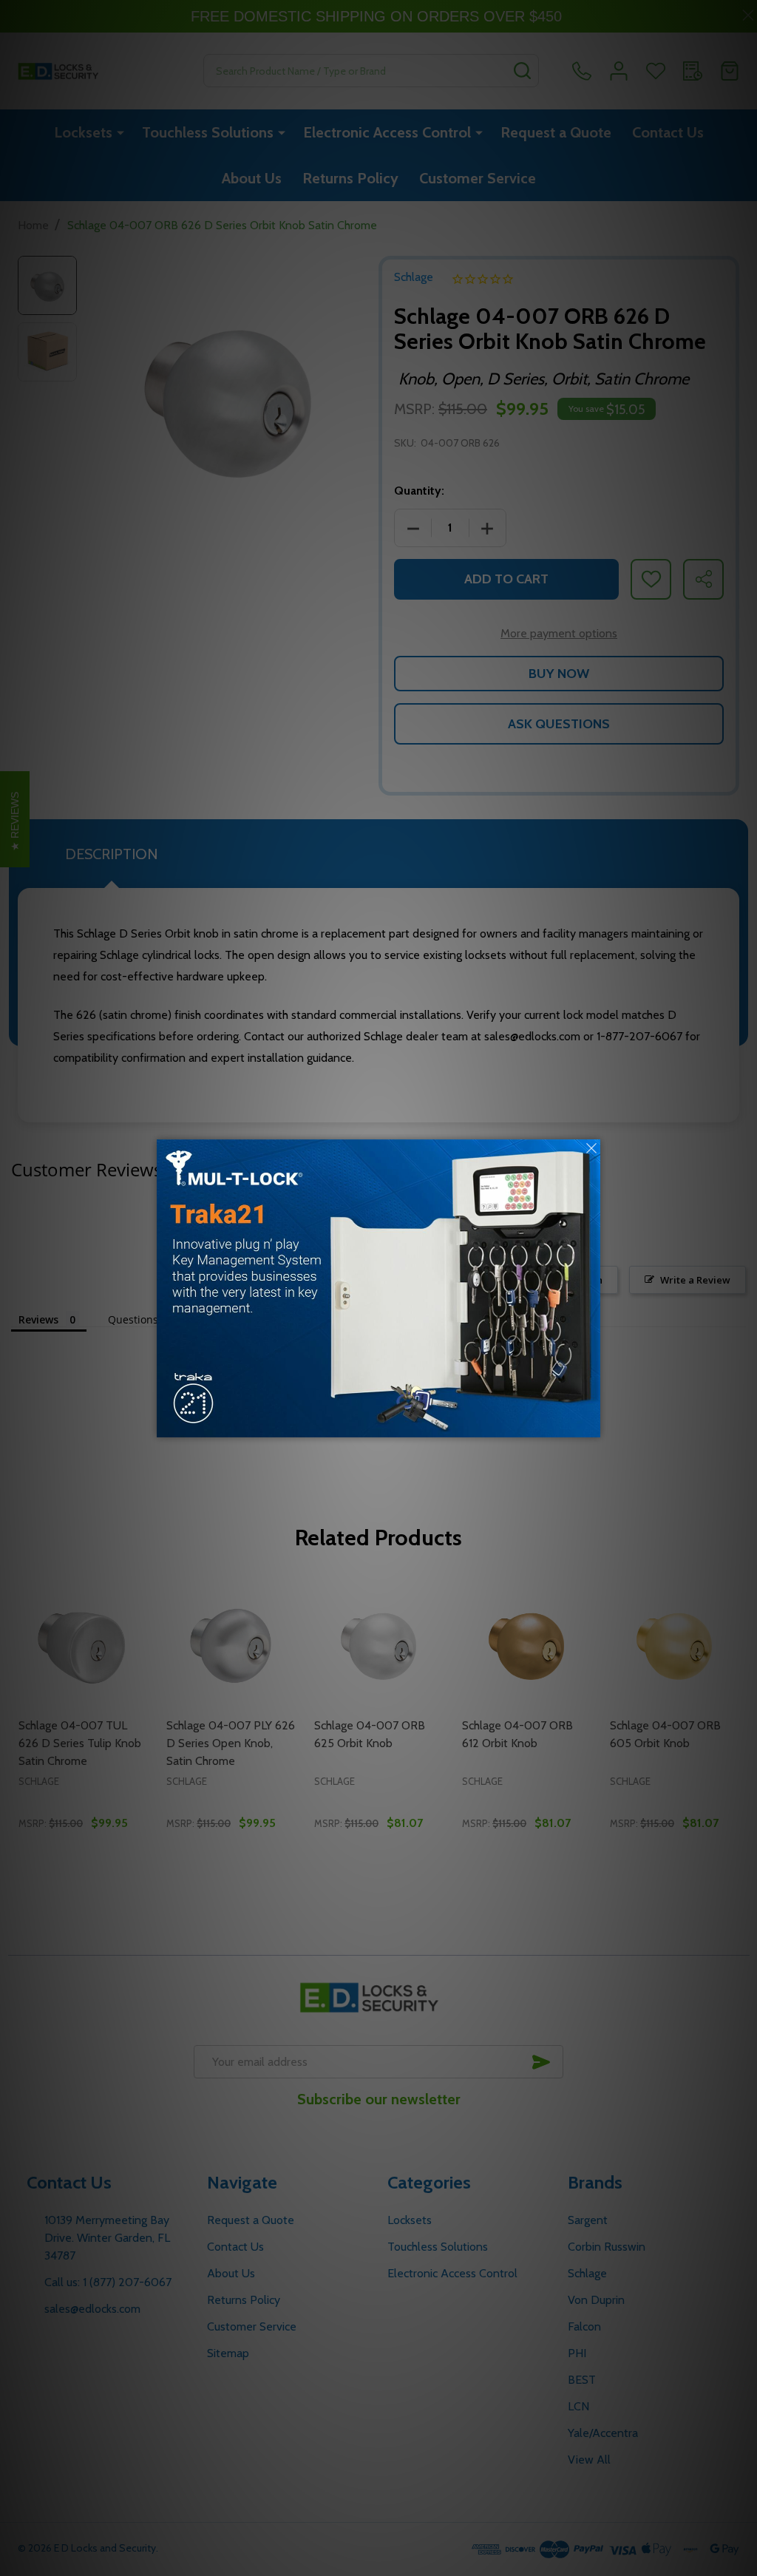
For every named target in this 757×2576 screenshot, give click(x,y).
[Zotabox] (591, 1424)
